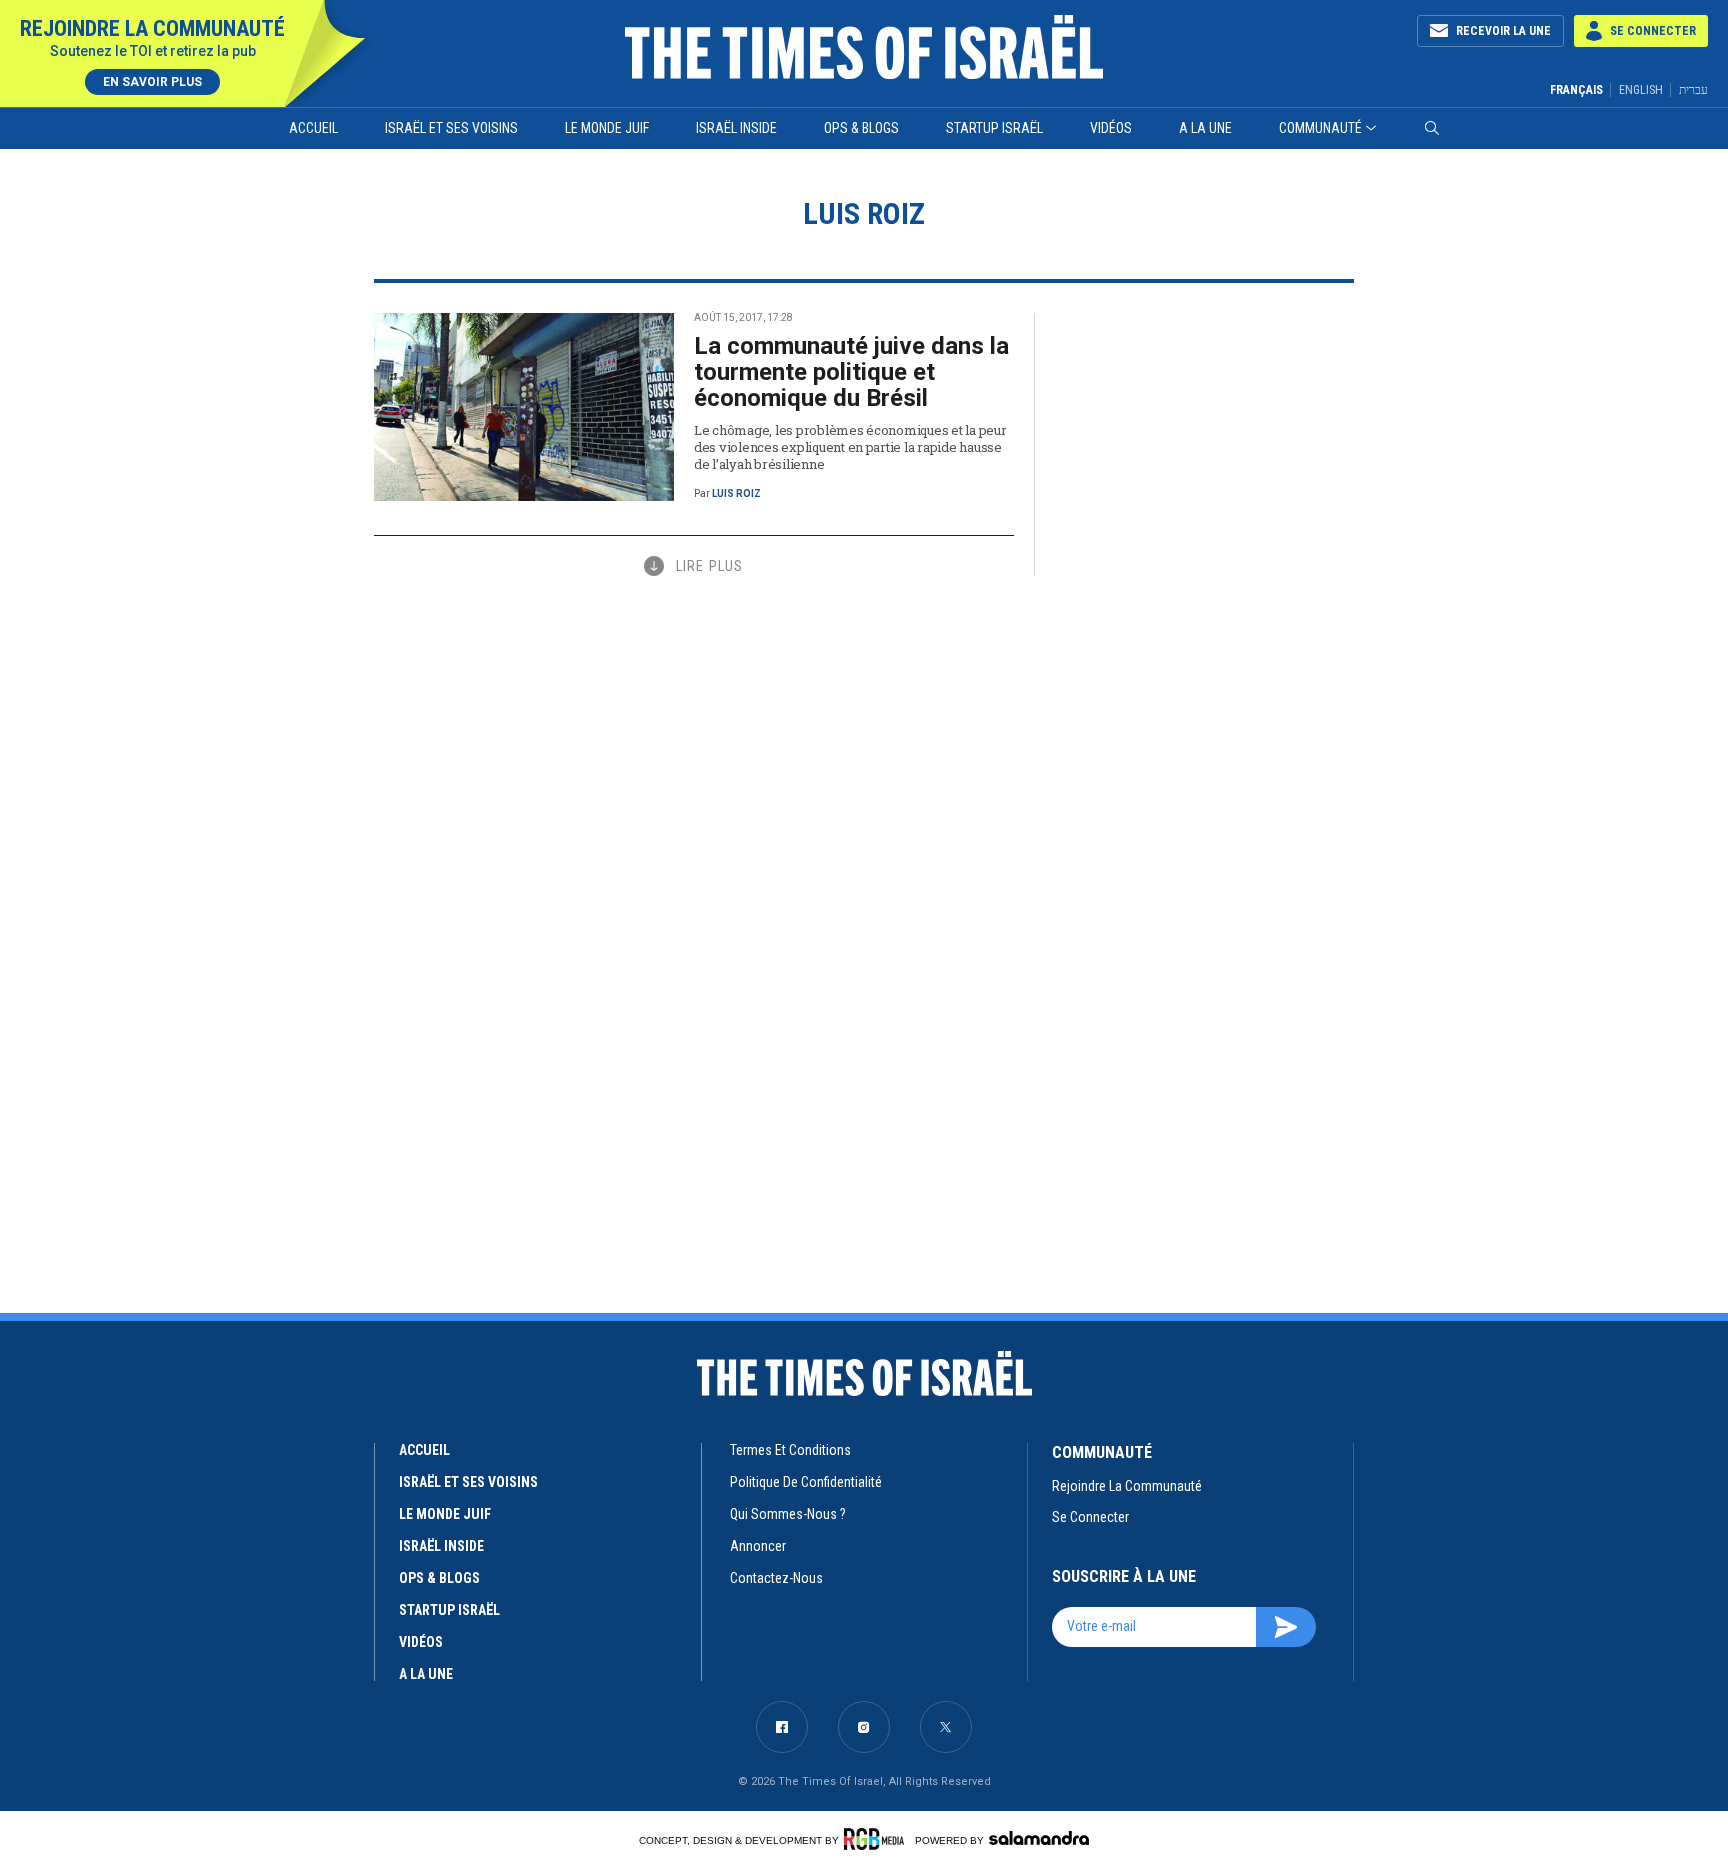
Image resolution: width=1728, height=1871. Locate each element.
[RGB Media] (877, 1839)
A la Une (1205, 128)
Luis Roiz (736, 493)
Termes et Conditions (790, 1450)
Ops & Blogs (861, 128)
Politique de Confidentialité (806, 1482)
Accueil (313, 128)
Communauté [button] (1320, 128)
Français (1576, 90)
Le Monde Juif (607, 128)
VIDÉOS (421, 1642)
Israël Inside (736, 128)
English (1641, 90)
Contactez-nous (776, 1578)
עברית (1693, 89)
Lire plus (709, 566)
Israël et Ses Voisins (451, 128)
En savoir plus (152, 82)
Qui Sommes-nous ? (788, 1514)
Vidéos (1111, 128)
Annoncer (758, 1546)
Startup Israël (994, 128)
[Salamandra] (1039, 1838)
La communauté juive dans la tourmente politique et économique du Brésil (851, 372)
